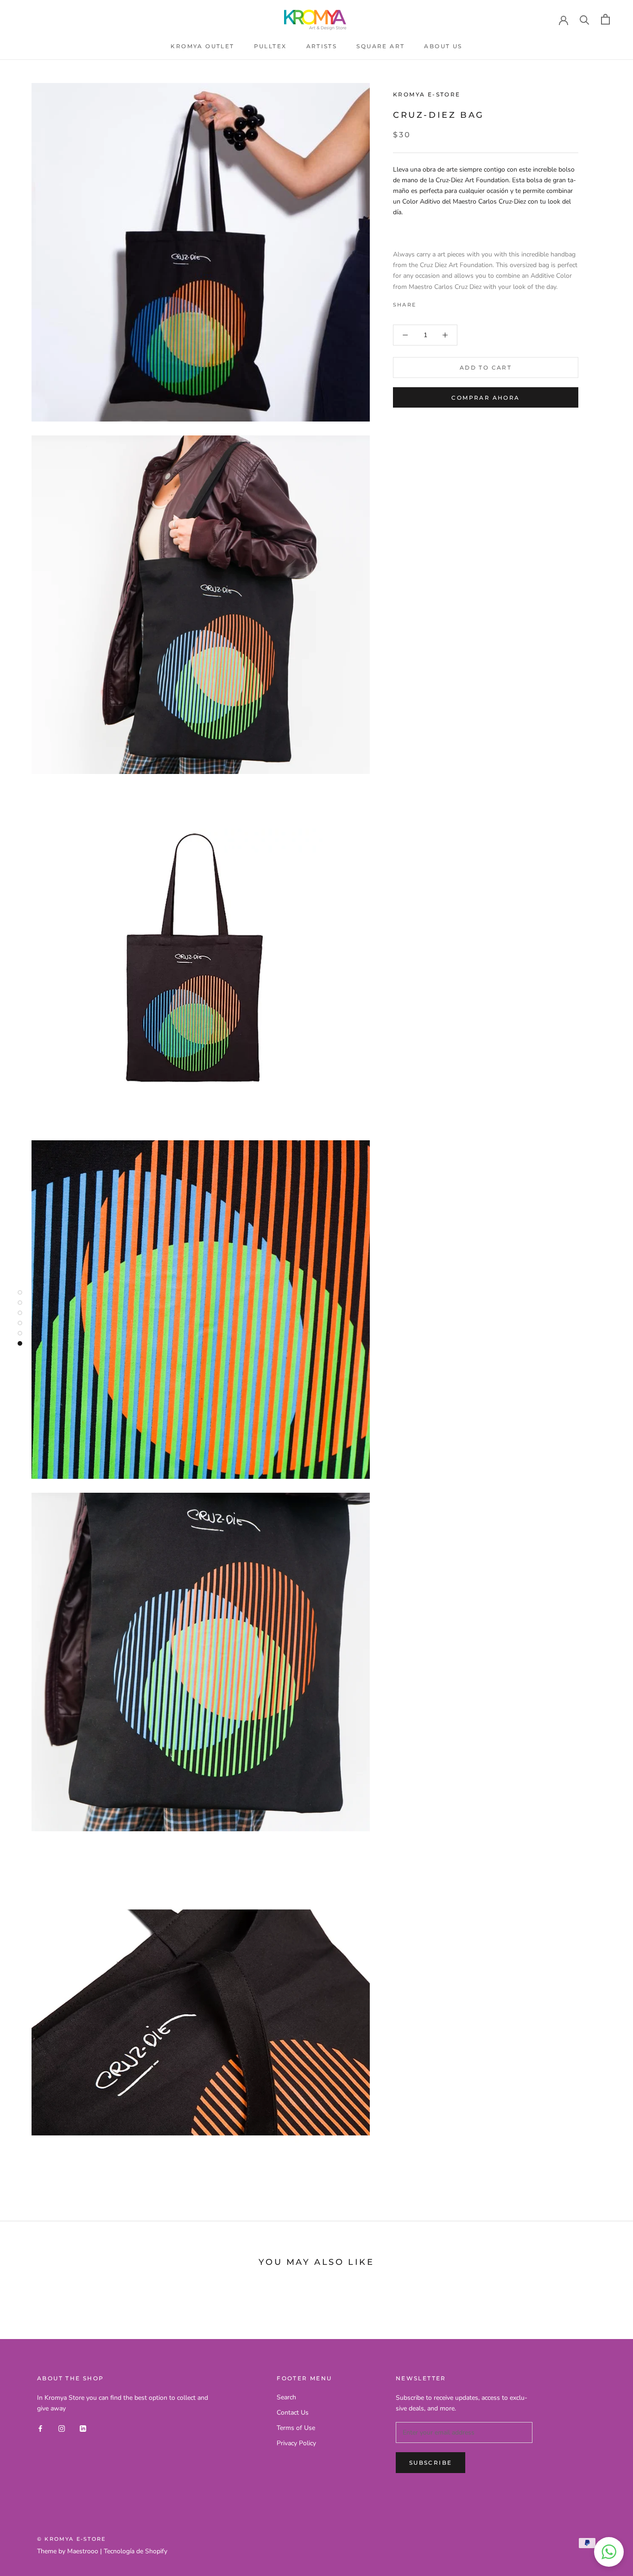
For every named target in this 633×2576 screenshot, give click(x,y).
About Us (443, 46)
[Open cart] (605, 19)
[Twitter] (437, 302)
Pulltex (270, 46)
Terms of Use (296, 2428)
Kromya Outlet (202, 46)
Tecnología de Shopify (136, 2551)
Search (286, 2397)
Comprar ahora (485, 398)
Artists (322, 46)
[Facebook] (425, 302)
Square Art (380, 46)
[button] (609, 2552)
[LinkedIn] (83, 2428)
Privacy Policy (296, 2443)
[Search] (585, 19)
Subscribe (431, 2463)
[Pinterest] (449, 302)
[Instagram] (62, 2428)
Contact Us (293, 2413)
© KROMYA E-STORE (71, 2539)
